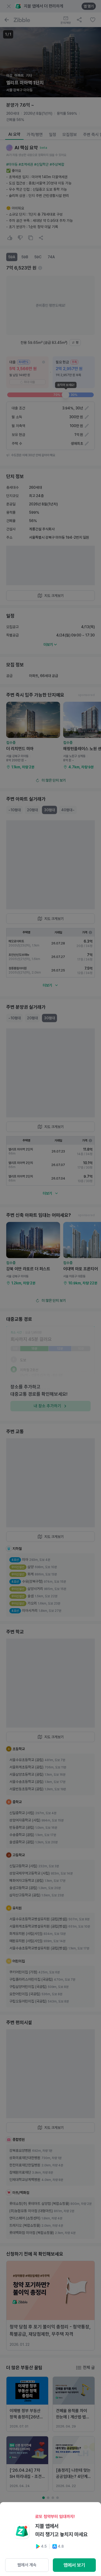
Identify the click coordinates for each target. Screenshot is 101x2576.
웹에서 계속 (27, 2565)
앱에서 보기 (74, 2565)
